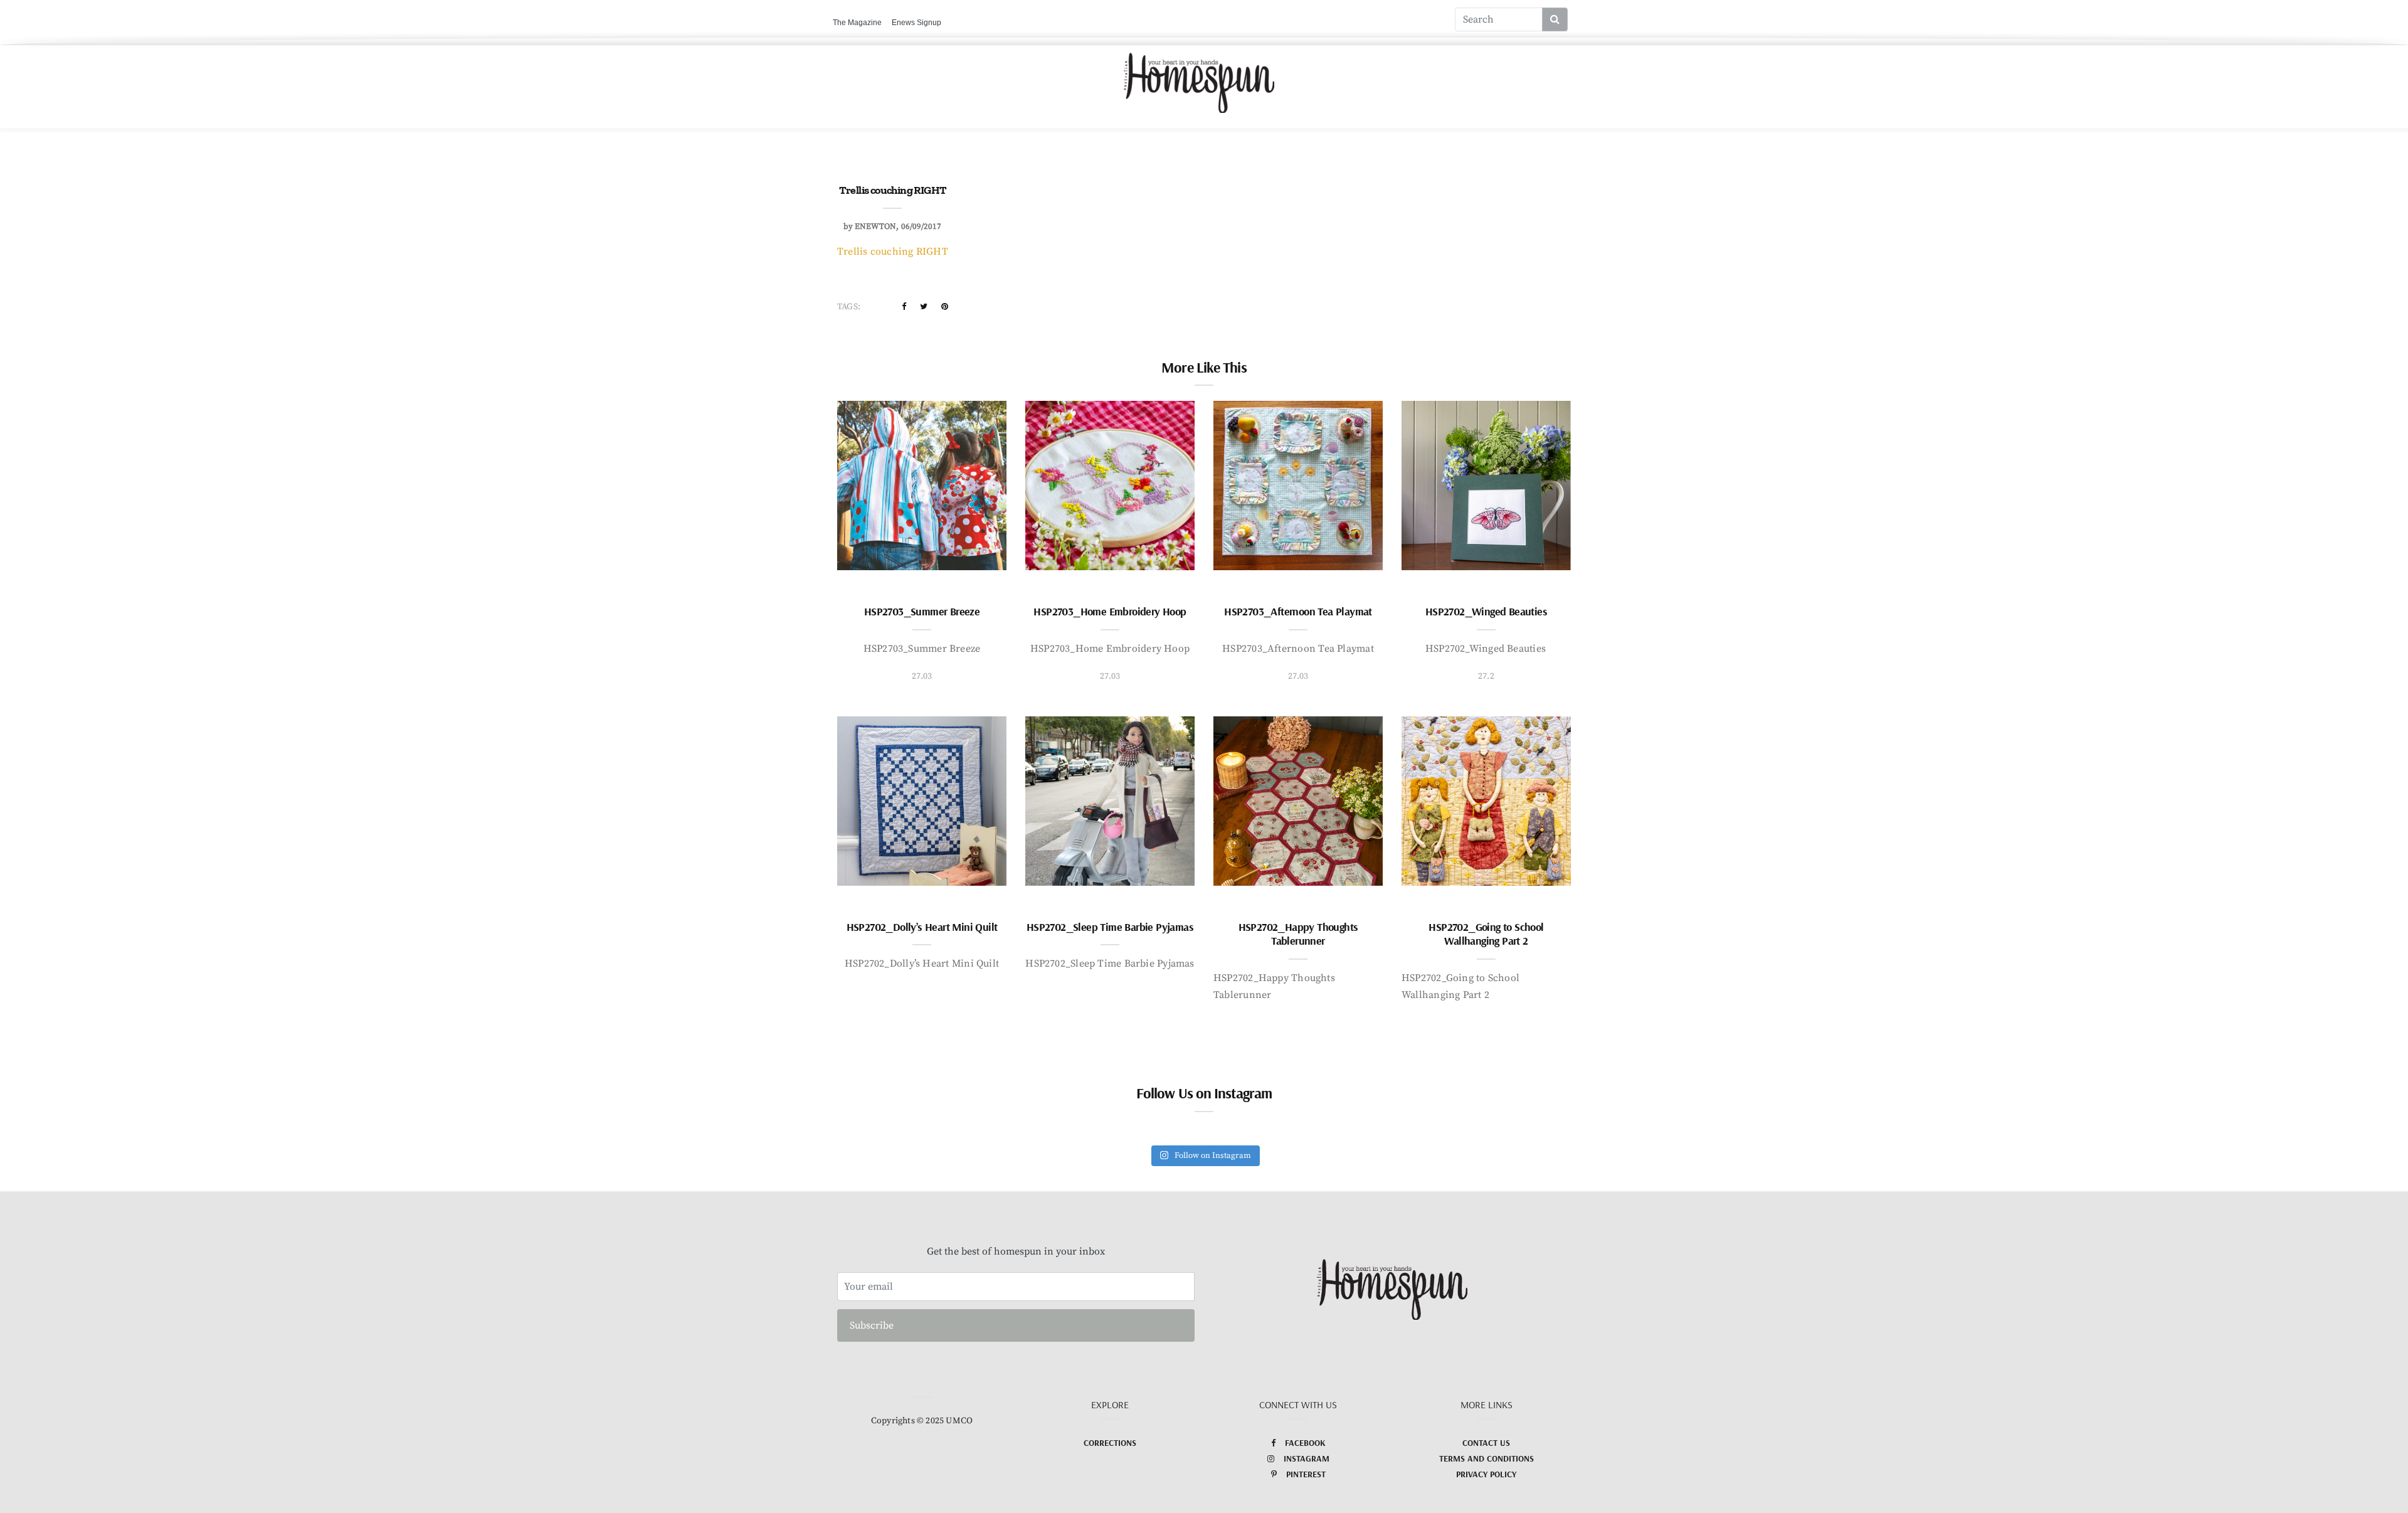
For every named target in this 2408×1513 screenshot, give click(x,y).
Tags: (849, 307)
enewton (875, 226)
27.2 (1486, 676)
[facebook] (904, 307)
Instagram (1307, 1458)
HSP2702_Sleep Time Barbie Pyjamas (1110, 927)
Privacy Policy (1486, 1474)
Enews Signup (916, 23)
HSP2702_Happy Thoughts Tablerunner (1298, 934)
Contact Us (1486, 1443)
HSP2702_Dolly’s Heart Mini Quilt (922, 927)
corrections (1110, 1443)
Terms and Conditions (1487, 1458)
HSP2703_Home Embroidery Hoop (1110, 611)
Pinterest (1306, 1474)
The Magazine (857, 23)
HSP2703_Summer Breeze (922, 611)
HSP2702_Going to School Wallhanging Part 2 (1486, 934)
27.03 (922, 676)
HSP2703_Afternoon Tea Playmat (1298, 611)
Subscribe (872, 1325)
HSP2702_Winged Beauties (1486, 611)
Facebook (1305, 1443)
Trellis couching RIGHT (893, 252)
